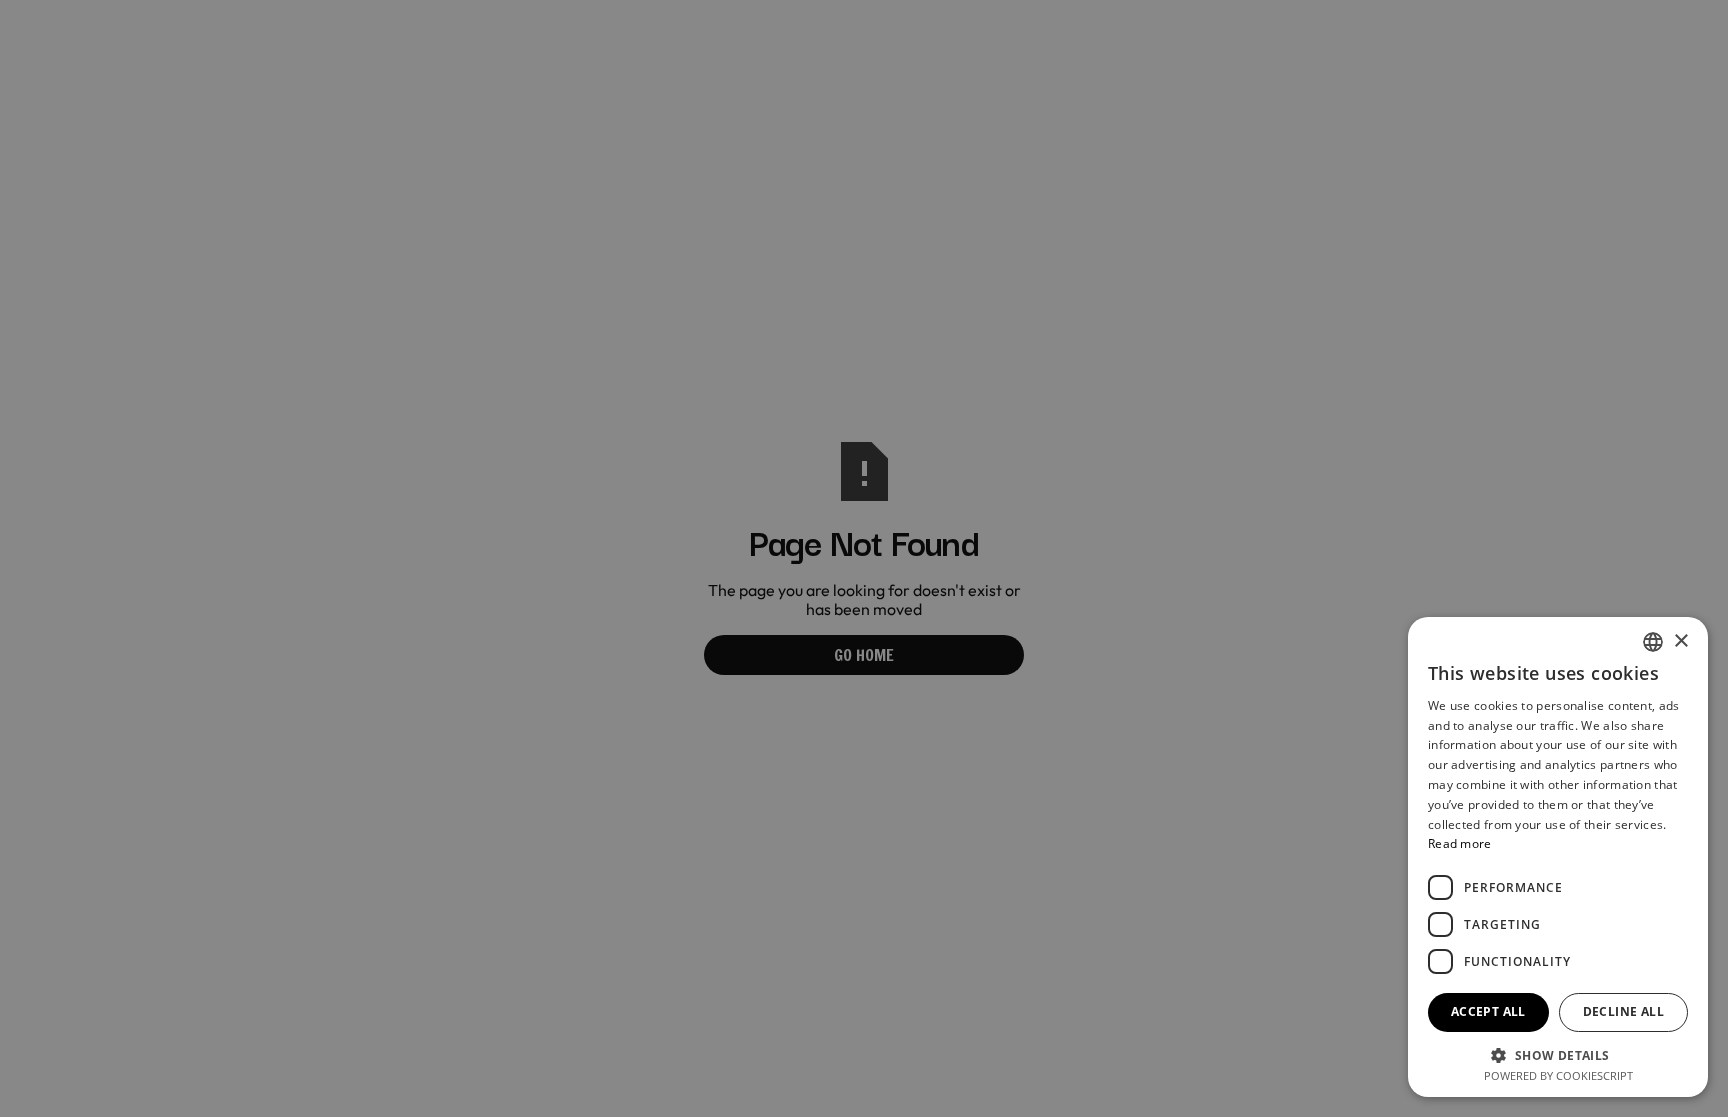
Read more (1460, 843)
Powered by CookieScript (1558, 1075)
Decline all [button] (1623, 1011)
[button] (1558, 1054)
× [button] (1680, 641)
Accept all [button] (1488, 1011)
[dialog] (864, 558)
